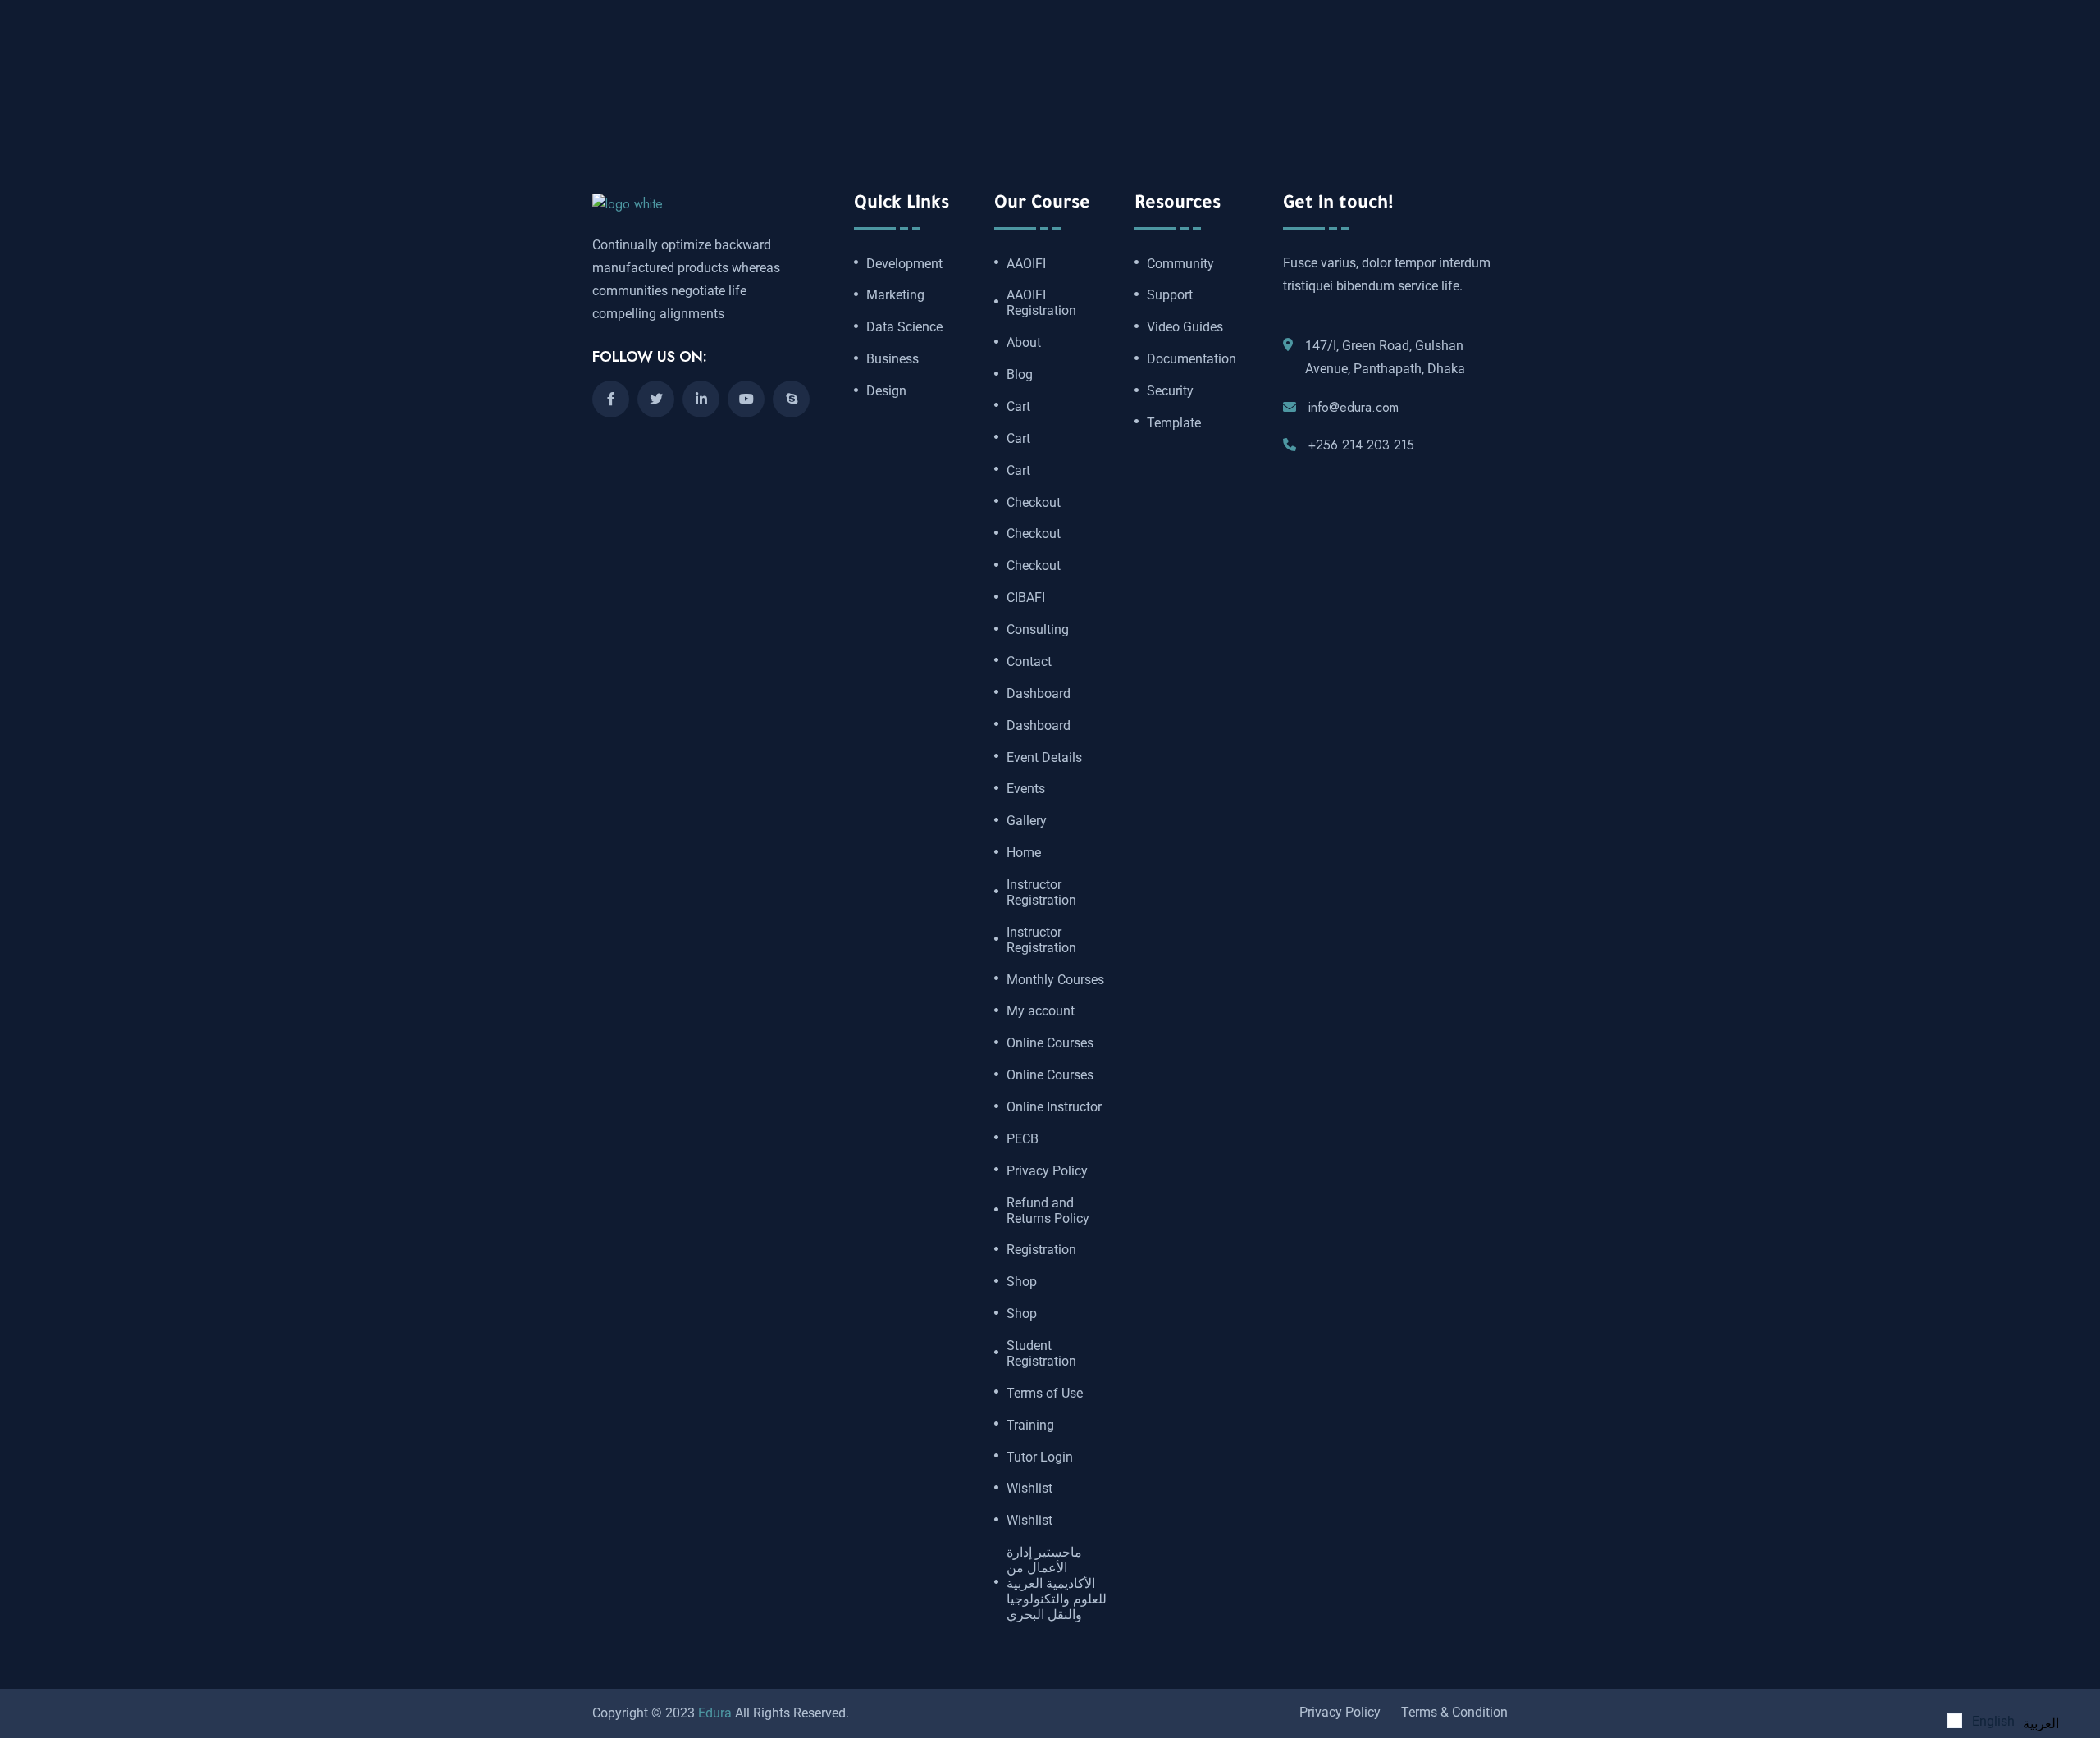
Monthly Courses (1055, 980)
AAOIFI (1026, 264)
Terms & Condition (1454, 1712)
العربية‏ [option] (2041, 1724)
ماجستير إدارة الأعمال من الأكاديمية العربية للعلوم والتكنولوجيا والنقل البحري (1057, 1584)
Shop (1022, 1282)
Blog (1020, 375)
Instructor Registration (1041, 893)
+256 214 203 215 (1361, 445)
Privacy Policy (1047, 1171)
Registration (1041, 1250)
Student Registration (1041, 1354)
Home (1024, 853)
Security (1170, 391)
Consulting (1038, 630)
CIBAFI (1026, 598)
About (1024, 343)
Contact (1029, 662)
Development (904, 264)
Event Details (1044, 758)
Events (1026, 789)
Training (1030, 1426)
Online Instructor (1054, 1107)
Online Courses (1050, 1043)
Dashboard (1039, 694)
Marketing (895, 295)
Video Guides (1185, 327)
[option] (2041, 1724)
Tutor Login (1040, 1457)
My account (1041, 1011)
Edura (715, 1713)
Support (1170, 295)
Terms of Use (1045, 1394)
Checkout (1034, 503)
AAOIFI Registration (1041, 303)
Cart (1018, 407)
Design (886, 391)
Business (892, 359)
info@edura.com (1354, 407)
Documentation (1192, 359)
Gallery (1027, 821)
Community (1180, 264)
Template (1174, 423)
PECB (1023, 1139)
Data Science (904, 327)
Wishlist (1029, 1489)
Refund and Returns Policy (1048, 1211)
